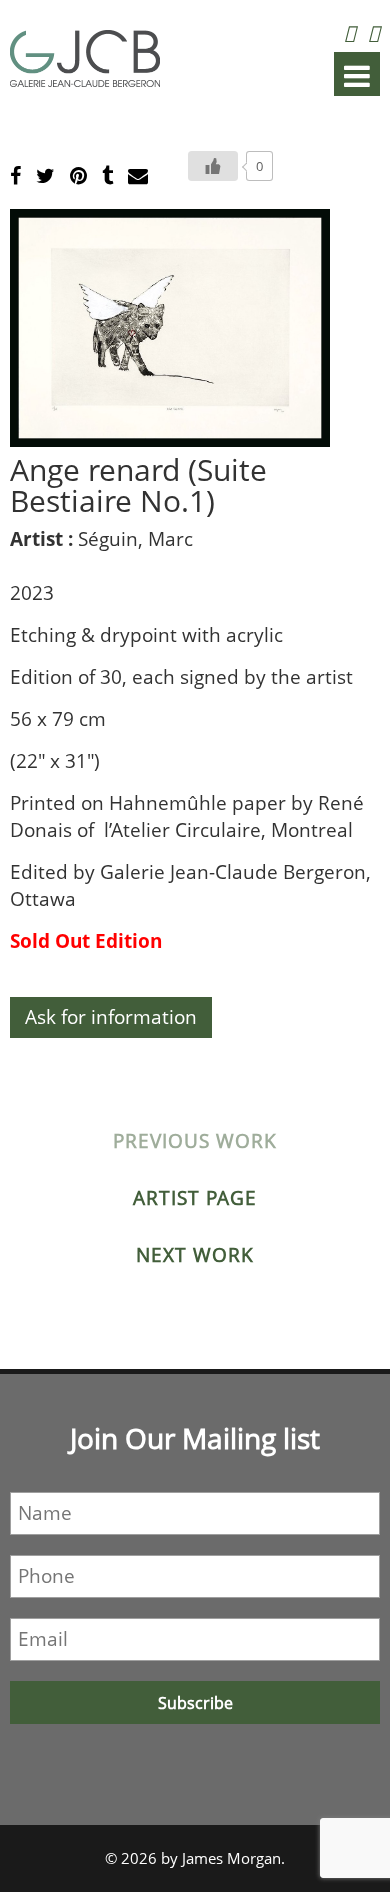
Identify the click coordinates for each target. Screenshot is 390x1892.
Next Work (195, 1255)
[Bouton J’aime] (213, 166)
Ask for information (111, 1017)
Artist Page (195, 1198)
